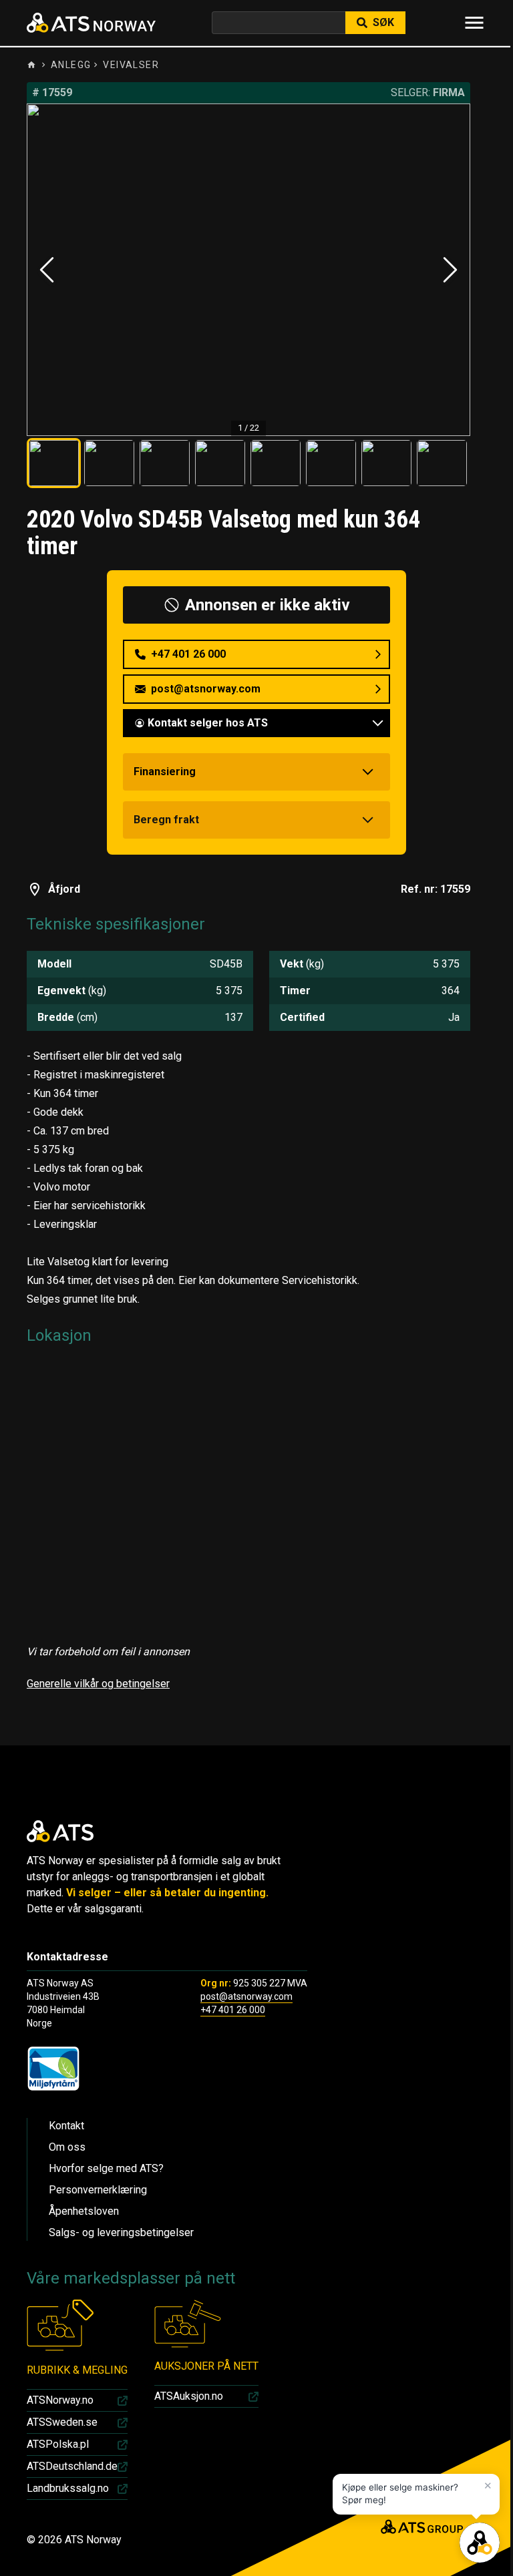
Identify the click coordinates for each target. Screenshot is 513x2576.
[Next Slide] (450, 270)
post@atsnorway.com (246, 1996)
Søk (383, 22)
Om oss (67, 2147)
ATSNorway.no (60, 2400)
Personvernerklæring (98, 2190)
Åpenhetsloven (84, 2211)
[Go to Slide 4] (220, 463)
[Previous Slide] (47, 270)
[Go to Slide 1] (54, 463)
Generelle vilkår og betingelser (98, 1684)
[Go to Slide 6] (331, 463)
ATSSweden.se (62, 2422)
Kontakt (66, 2126)
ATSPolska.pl (58, 2444)
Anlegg (71, 65)
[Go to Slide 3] (165, 463)
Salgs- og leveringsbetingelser (121, 2232)
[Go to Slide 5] (276, 463)
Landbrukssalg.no (68, 2488)
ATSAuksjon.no (189, 2396)
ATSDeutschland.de (72, 2466)
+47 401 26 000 (233, 2010)
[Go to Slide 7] (386, 463)
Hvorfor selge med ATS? (106, 2168)
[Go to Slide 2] (109, 463)
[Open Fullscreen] (248, 270)
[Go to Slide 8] (442, 463)
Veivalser (131, 65)
